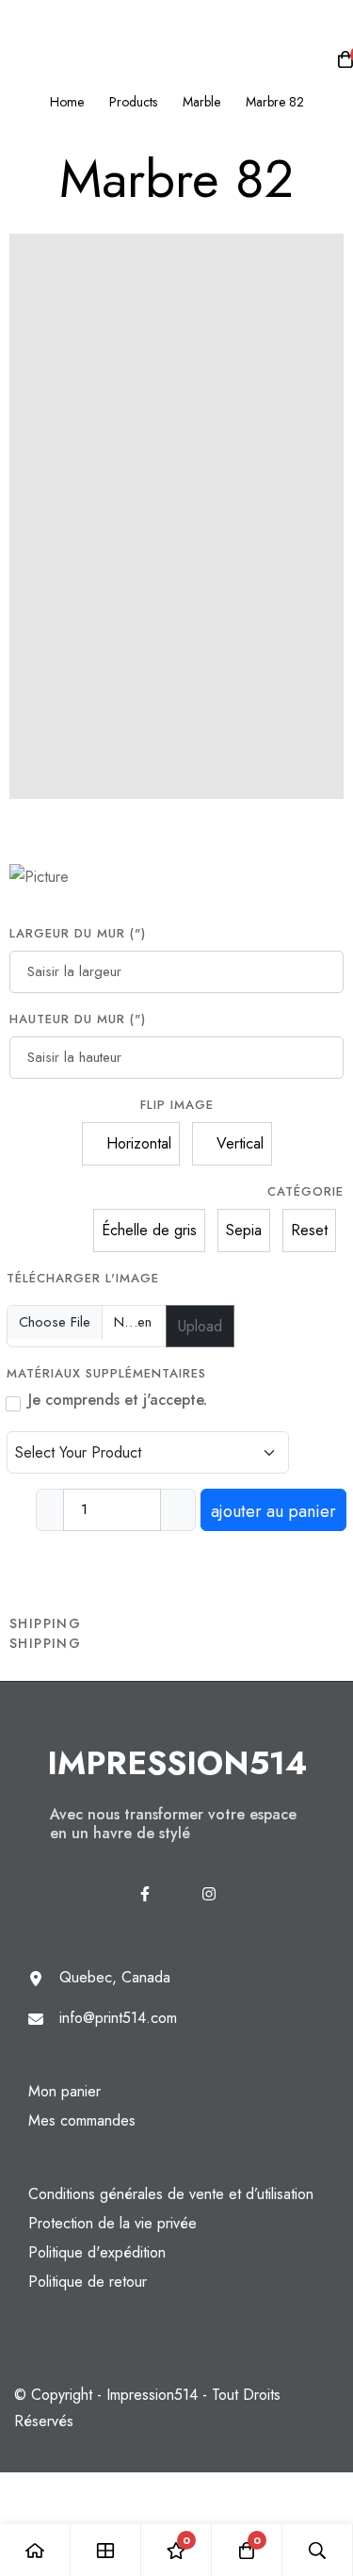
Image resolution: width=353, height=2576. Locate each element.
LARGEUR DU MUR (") (78, 933)
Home (67, 102)
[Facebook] (145, 1894)
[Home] (35, 2550)
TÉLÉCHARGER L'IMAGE (83, 1278)
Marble (201, 102)
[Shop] (106, 2550)
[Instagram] (209, 1894)
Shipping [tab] (45, 1623)
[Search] (318, 2550)
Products (133, 102)
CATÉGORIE (305, 1191)
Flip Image (177, 1105)
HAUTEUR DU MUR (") (78, 1019)
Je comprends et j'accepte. (118, 1400)
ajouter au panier (273, 1511)
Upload (200, 1326)
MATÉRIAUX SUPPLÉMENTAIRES (109, 1373)
